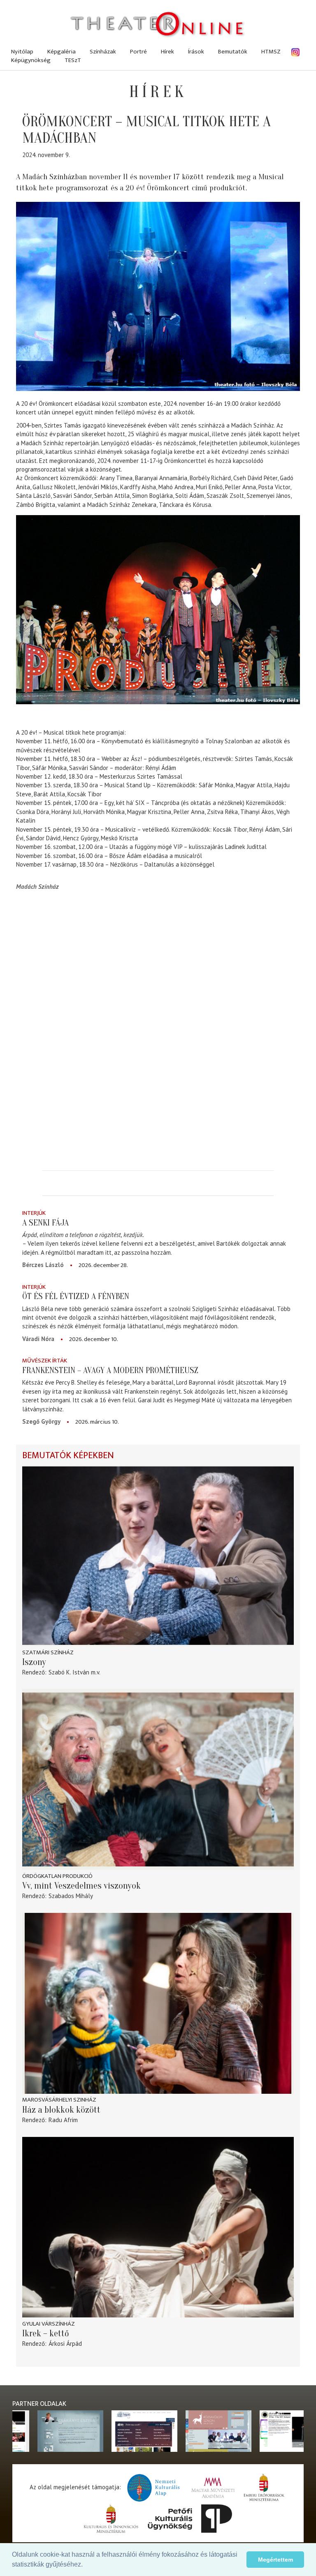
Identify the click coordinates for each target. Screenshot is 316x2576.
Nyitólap (22, 52)
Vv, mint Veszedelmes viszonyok (81, 1886)
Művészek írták (45, 1361)
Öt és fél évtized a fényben (76, 1296)
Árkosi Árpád (65, 2344)
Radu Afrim (63, 2120)
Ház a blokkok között (61, 2110)
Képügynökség (31, 60)
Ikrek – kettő (46, 2333)
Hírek (167, 52)
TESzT (73, 60)
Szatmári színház (48, 1652)
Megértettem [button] (275, 2560)
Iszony (34, 1662)
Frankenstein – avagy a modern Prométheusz (110, 1370)
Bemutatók (233, 52)
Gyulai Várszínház (49, 2324)
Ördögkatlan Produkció (57, 1876)
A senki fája (45, 1223)
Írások (196, 52)
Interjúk (34, 1213)
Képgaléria (62, 52)
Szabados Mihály (71, 1896)
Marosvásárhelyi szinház (59, 2100)
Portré (138, 52)
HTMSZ (271, 52)
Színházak (103, 52)
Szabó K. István (69, 1672)
